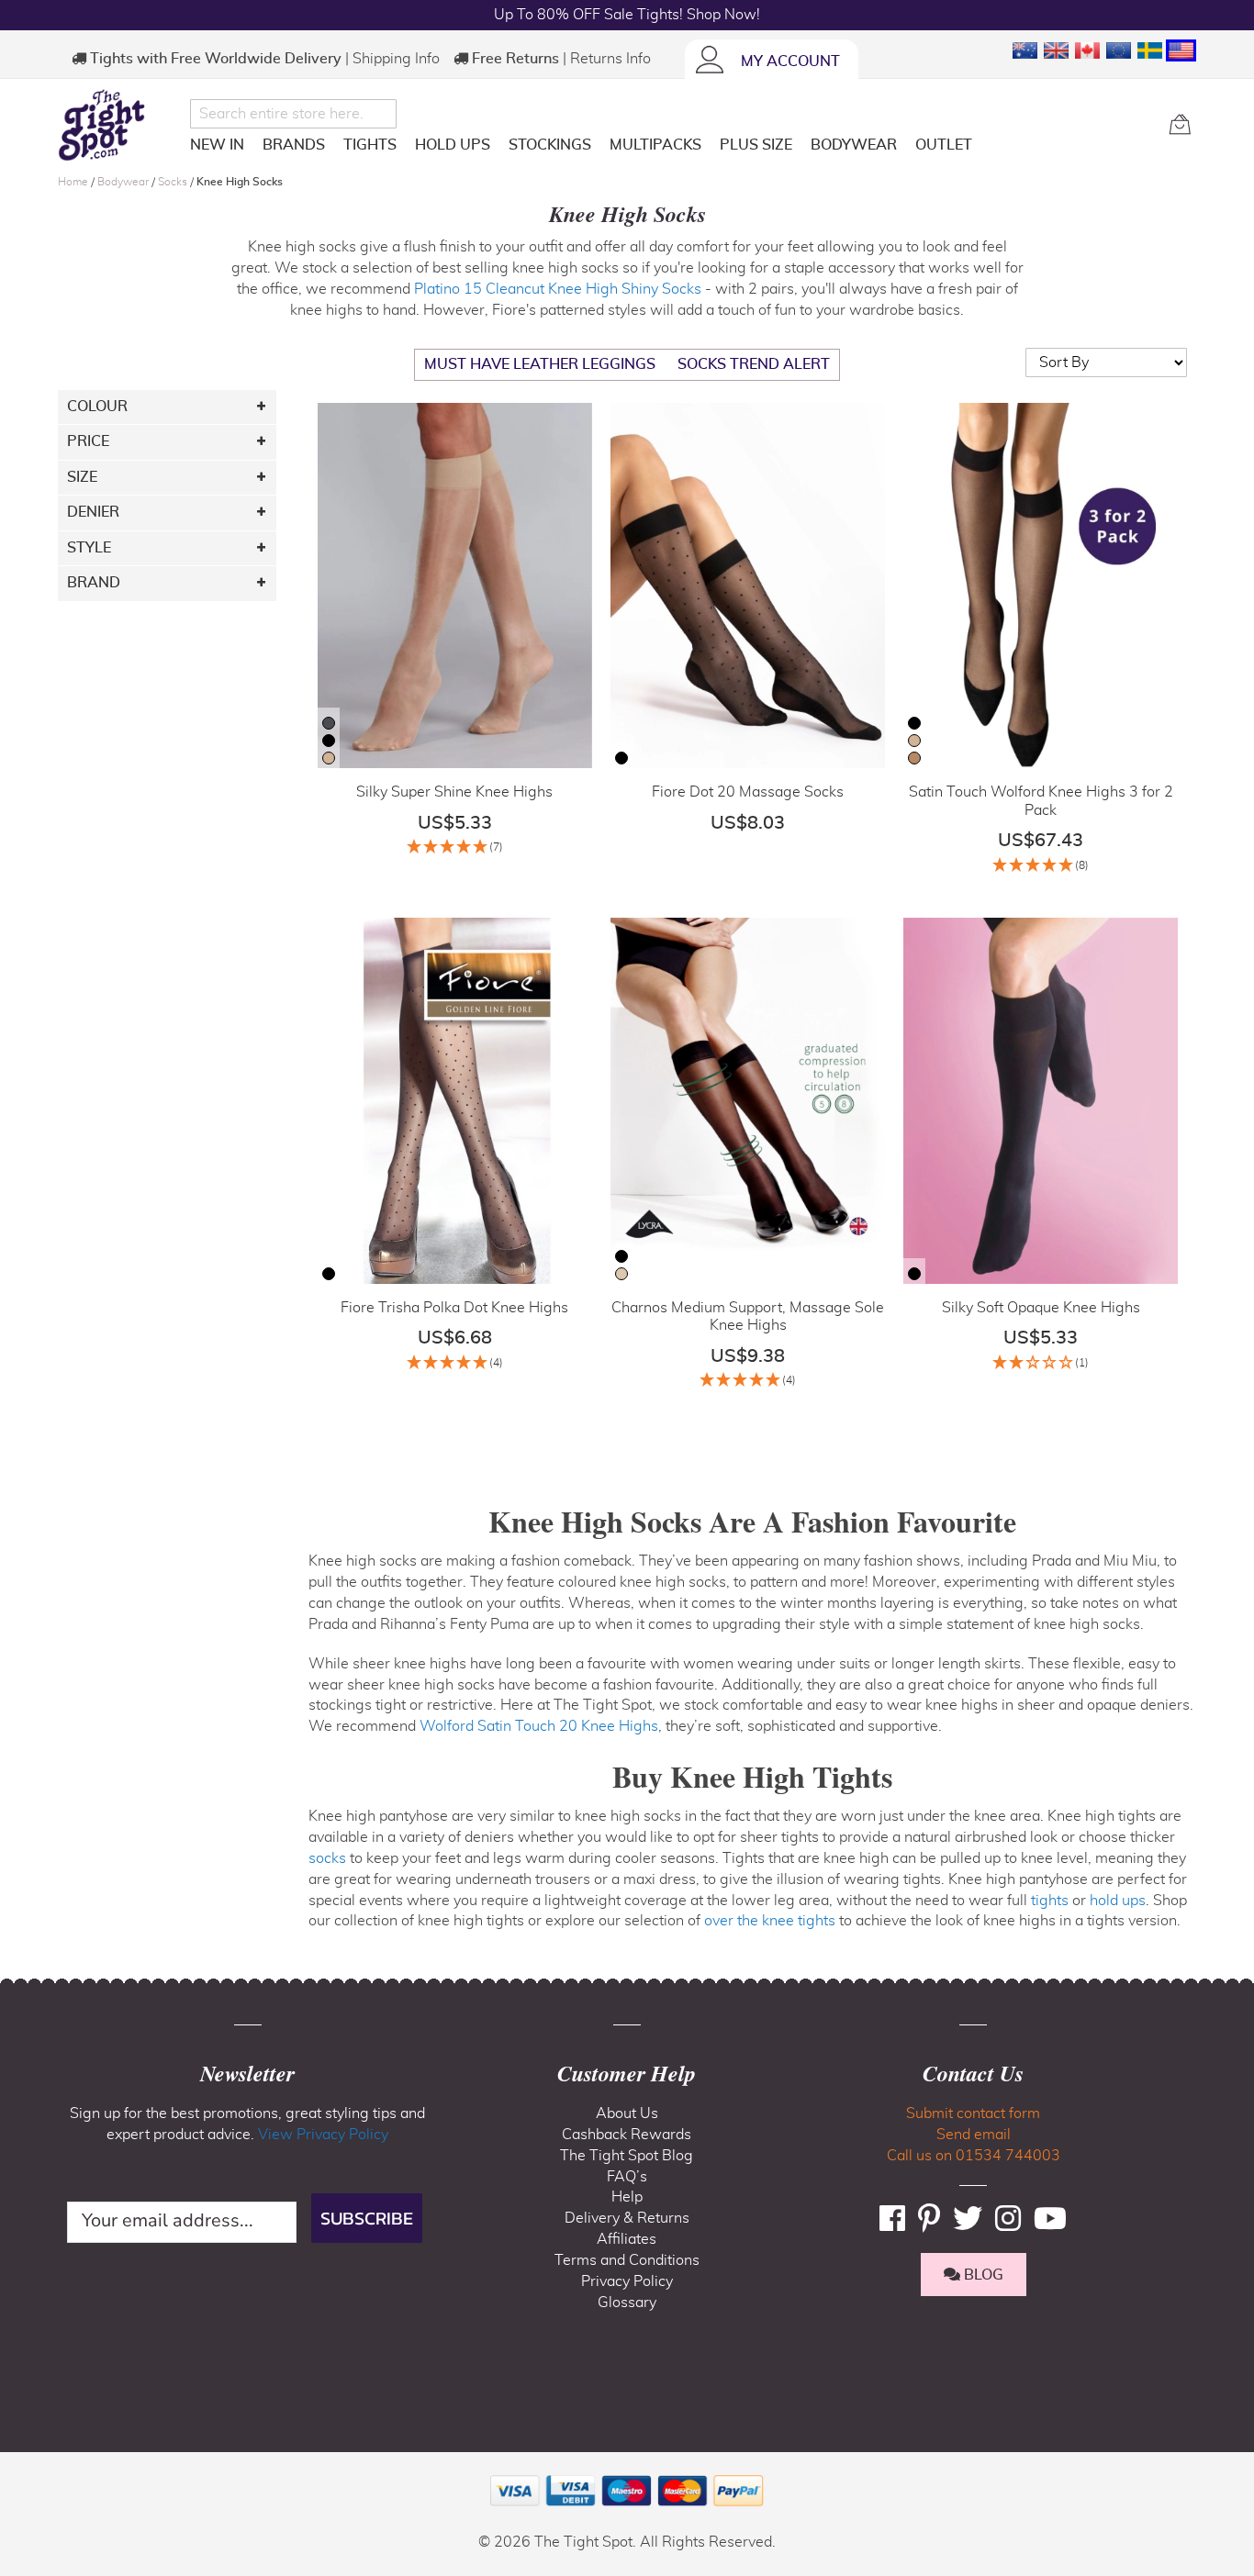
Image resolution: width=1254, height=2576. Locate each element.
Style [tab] (89, 548)
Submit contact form (973, 2113)
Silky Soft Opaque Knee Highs (1041, 1308)
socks (327, 1858)
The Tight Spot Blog (627, 2156)
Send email (974, 2135)
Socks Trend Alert (754, 364)
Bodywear (124, 182)
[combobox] (293, 114)
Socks (174, 182)
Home (74, 182)
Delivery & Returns (627, 2218)
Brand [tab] (94, 583)
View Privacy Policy (323, 2135)
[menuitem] (217, 145)
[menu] (672, 148)
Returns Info (610, 59)
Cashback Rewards (627, 2135)
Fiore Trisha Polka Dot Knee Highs (454, 1308)
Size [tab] (82, 477)
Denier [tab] (93, 512)
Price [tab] (88, 441)
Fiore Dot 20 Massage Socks (748, 792)
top (22, 2469)
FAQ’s (627, 2177)
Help (627, 2197)
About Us (627, 2113)
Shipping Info (396, 59)
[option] (329, 723)
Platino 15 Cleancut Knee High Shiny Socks (558, 289)
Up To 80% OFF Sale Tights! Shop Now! (627, 15)
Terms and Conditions (627, 2260)
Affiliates (627, 2239)
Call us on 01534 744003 (974, 2156)
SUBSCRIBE (367, 2218)
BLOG (982, 2275)
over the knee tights (770, 1921)
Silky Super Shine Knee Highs (454, 792)
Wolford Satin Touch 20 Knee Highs (539, 1726)
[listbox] (329, 743)
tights (1050, 1901)
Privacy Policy (627, 2281)
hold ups (1118, 1901)
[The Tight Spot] (119, 125)
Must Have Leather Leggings (540, 364)
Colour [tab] (97, 407)
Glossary (627, 2303)
